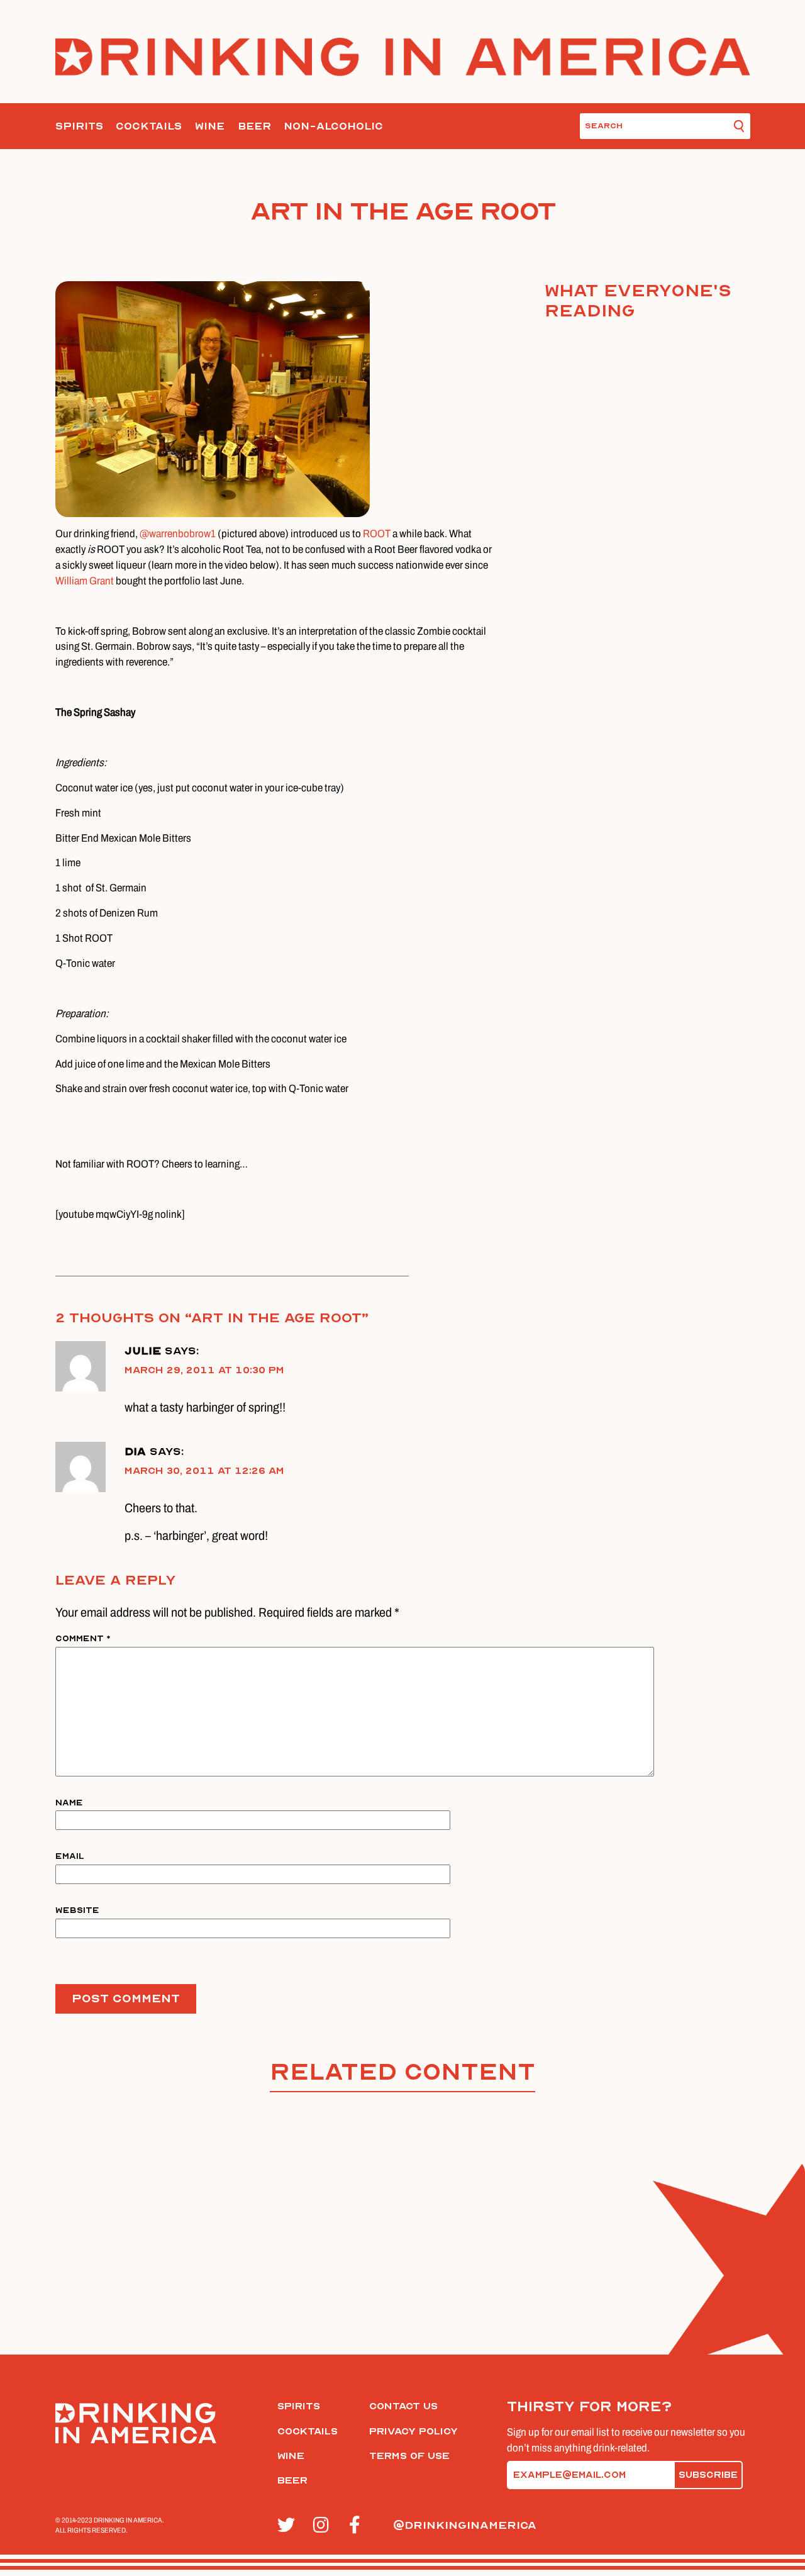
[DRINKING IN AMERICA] (403, 57)
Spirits (79, 126)
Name (69, 1803)
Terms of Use (409, 2456)
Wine (210, 126)
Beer (254, 126)
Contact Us (403, 2406)
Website (77, 1910)
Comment (83, 1638)
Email (70, 1856)
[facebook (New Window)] (360, 2526)
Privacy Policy (414, 2431)
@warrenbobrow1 (178, 534)
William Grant (85, 581)
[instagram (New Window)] (324, 2526)
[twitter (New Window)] (288, 2526)
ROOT (377, 534)
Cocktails (149, 126)
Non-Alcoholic (333, 126)
